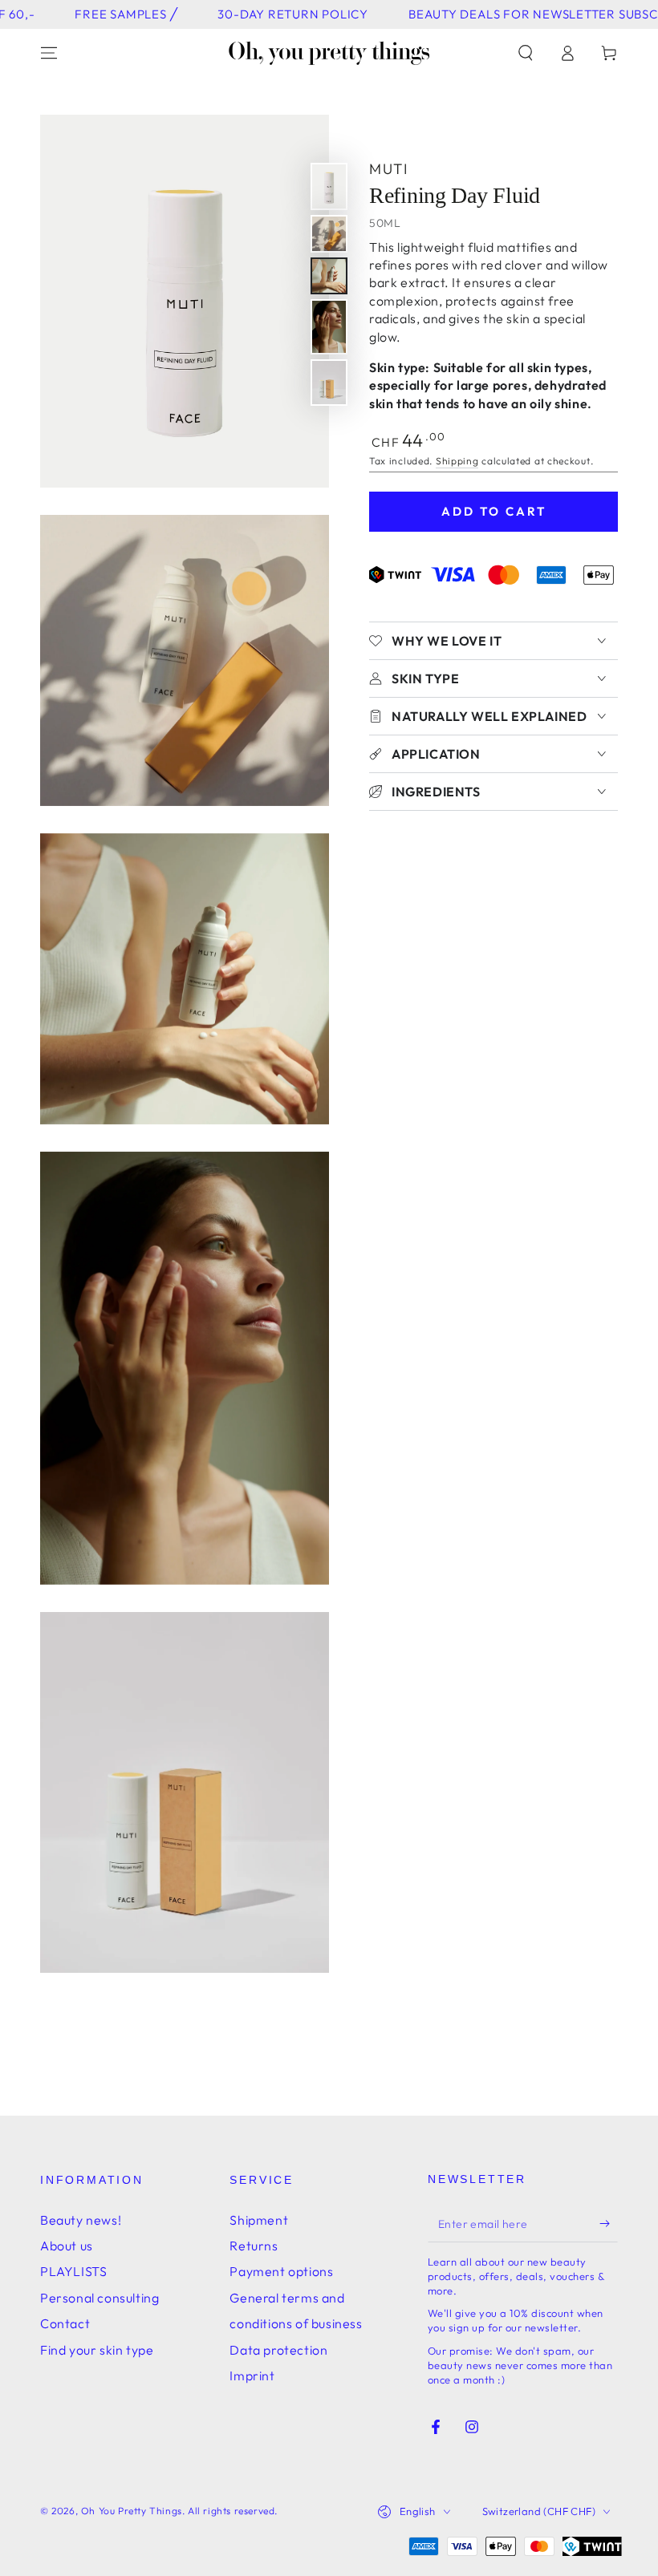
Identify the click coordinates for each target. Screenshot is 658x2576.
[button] (526, 53)
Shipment (259, 2220)
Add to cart (494, 511)
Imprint (252, 2376)
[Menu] (49, 53)
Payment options (281, 2271)
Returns (254, 2246)
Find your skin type (97, 2350)
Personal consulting (100, 2298)
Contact (65, 2323)
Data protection (278, 2350)
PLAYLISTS (73, 2271)
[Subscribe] (609, 2224)
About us (67, 2246)
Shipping (457, 461)
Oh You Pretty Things (132, 2511)
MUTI (388, 169)
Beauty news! (81, 2220)
